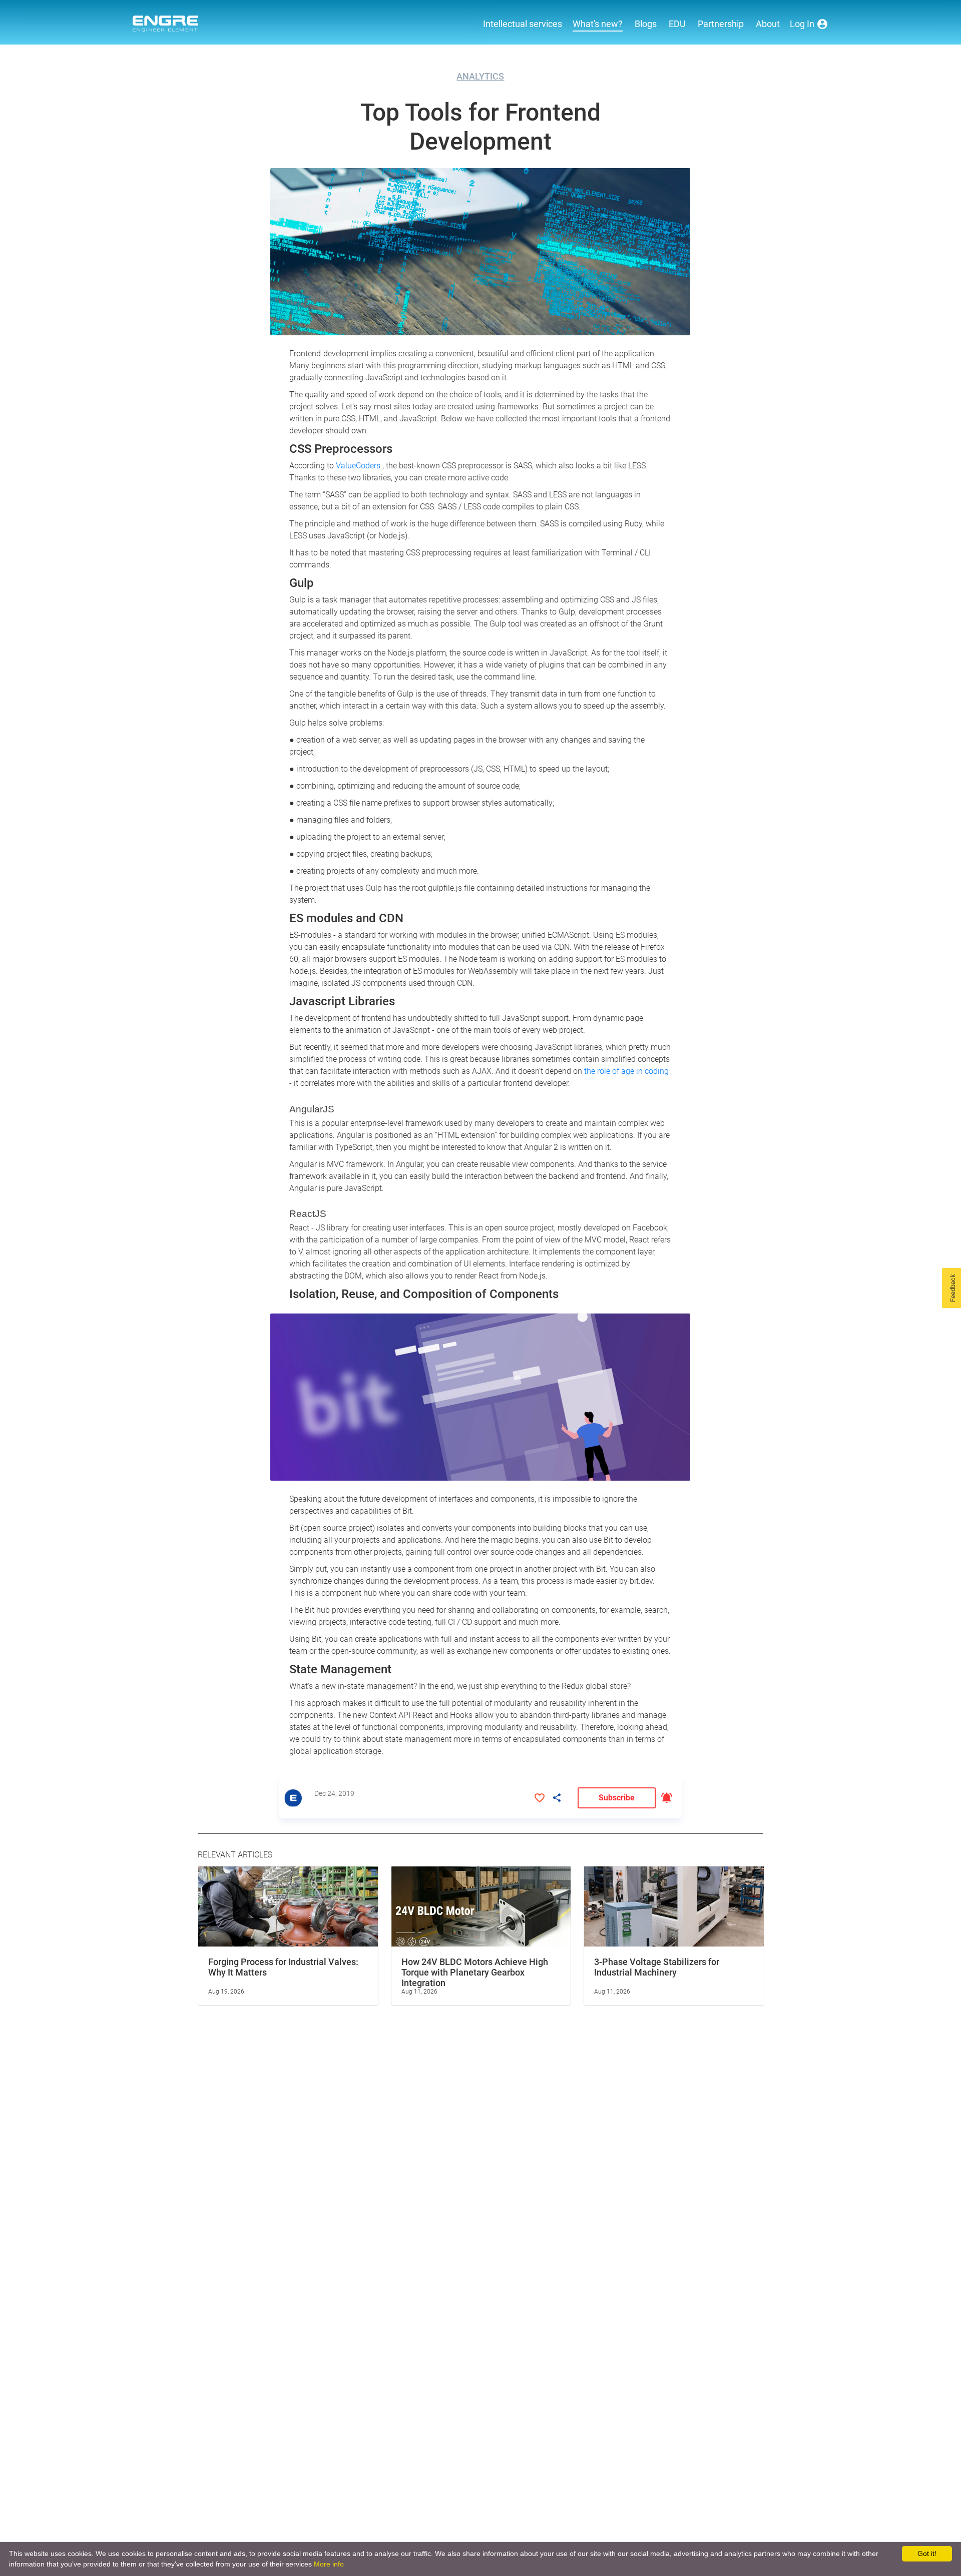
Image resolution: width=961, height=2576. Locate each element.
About (768, 24)
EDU (677, 24)
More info (329, 2564)
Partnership (721, 24)
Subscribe (617, 1798)
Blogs (646, 24)
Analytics (480, 76)
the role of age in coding (626, 1071)
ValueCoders (359, 466)
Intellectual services (523, 24)
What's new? (598, 24)
